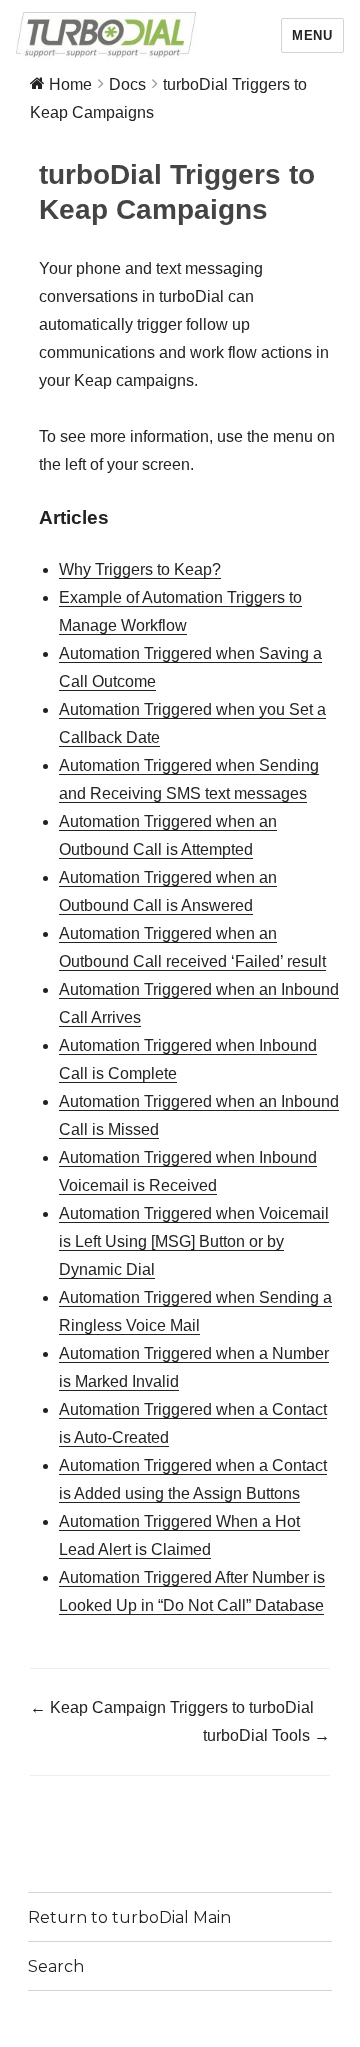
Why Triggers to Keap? (140, 569)
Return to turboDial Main (129, 1917)
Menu (312, 35)
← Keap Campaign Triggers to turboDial (172, 1707)
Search (56, 1966)
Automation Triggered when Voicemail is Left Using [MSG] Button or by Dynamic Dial (194, 1241)
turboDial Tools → (266, 1735)
